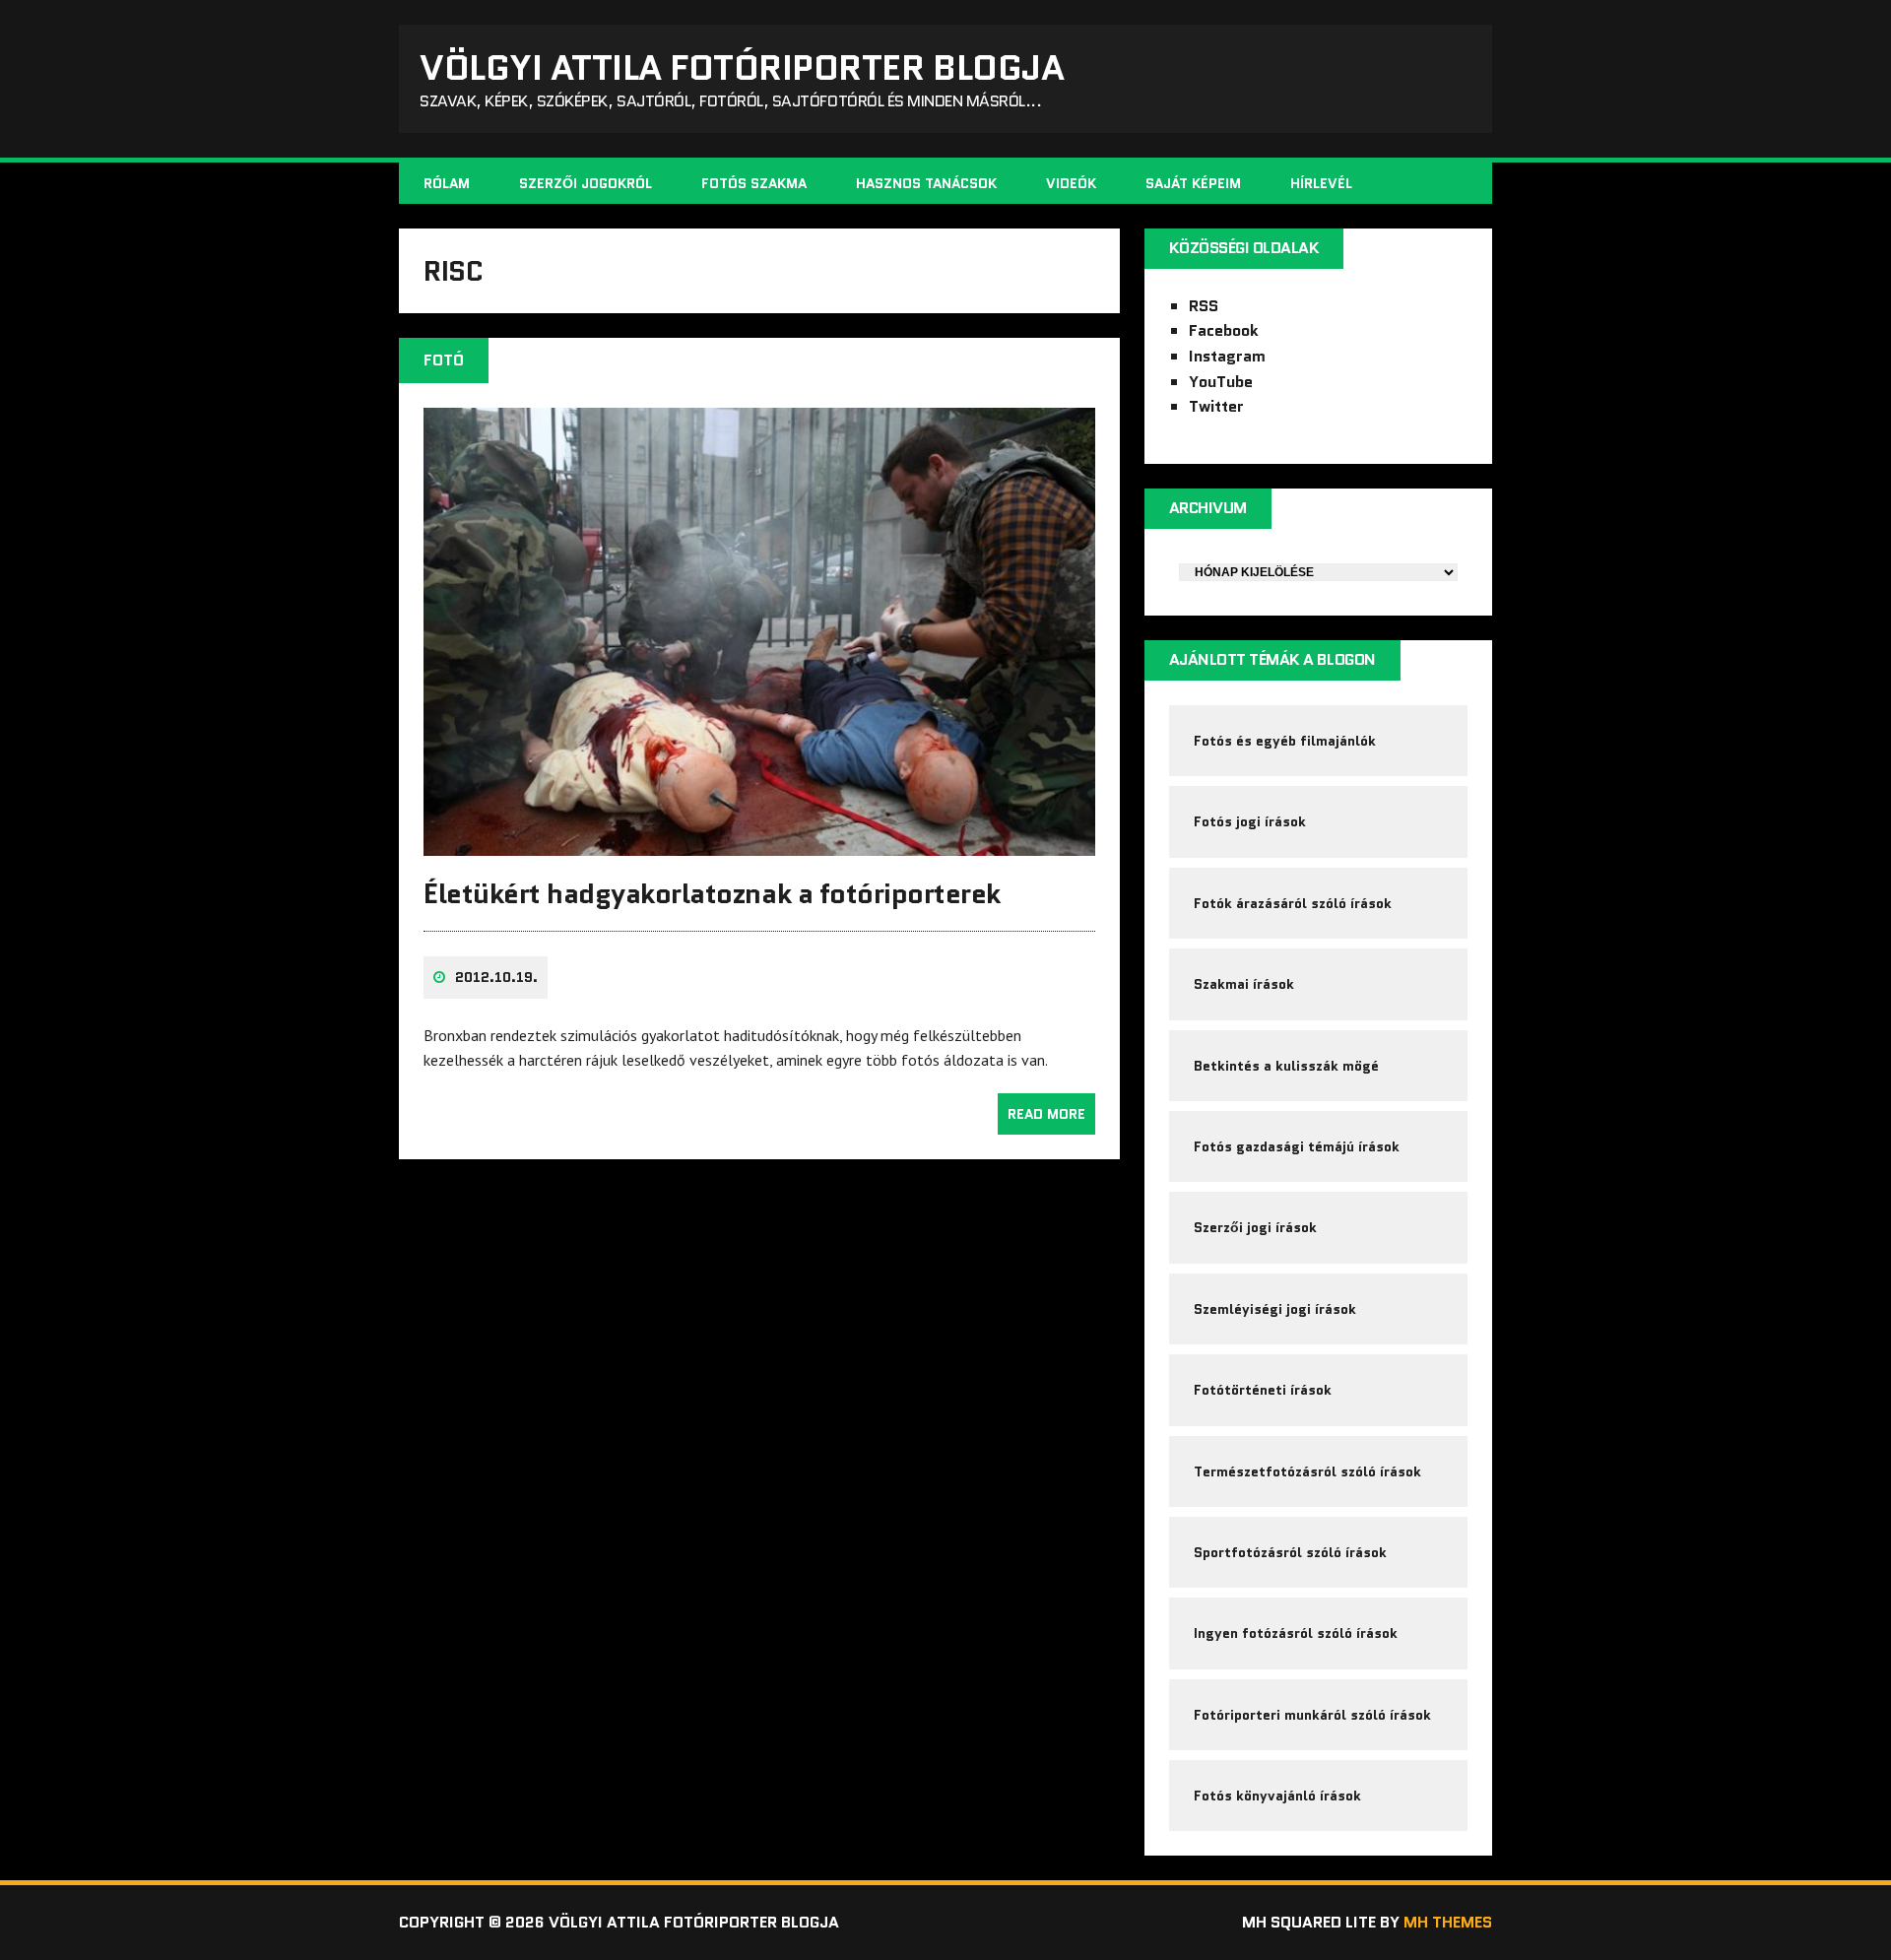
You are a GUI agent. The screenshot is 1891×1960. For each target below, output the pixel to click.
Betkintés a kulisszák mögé (1286, 1066)
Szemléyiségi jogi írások (1275, 1309)
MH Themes (1448, 1922)
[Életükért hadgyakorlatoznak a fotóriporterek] (759, 842)
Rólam (447, 183)
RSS (1204, 306)
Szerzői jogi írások (1255, 1227)
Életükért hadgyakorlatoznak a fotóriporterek (712, 893)
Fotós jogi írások (1250, 821)
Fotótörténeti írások (1263, 1390)
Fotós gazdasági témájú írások (1297, 1146)
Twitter (1216, 406)
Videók (1071, 183)
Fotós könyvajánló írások (1277, 1796)
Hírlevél (1321, 183)
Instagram (1227, 356)
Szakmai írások (1244, 984)
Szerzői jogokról (586, 183)
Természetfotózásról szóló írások (1307, 1471)
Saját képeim (1193, 183)
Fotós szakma (754, 183)
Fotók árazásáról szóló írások (1293, 903)
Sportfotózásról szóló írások (1290, 1552)
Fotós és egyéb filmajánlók (1285, 741)
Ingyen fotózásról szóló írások (1296, 1633)
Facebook (1224, 330)
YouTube (1221, 382)
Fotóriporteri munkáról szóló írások (1312, 1715)
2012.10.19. (496, 977)
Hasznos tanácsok (926, 183)
